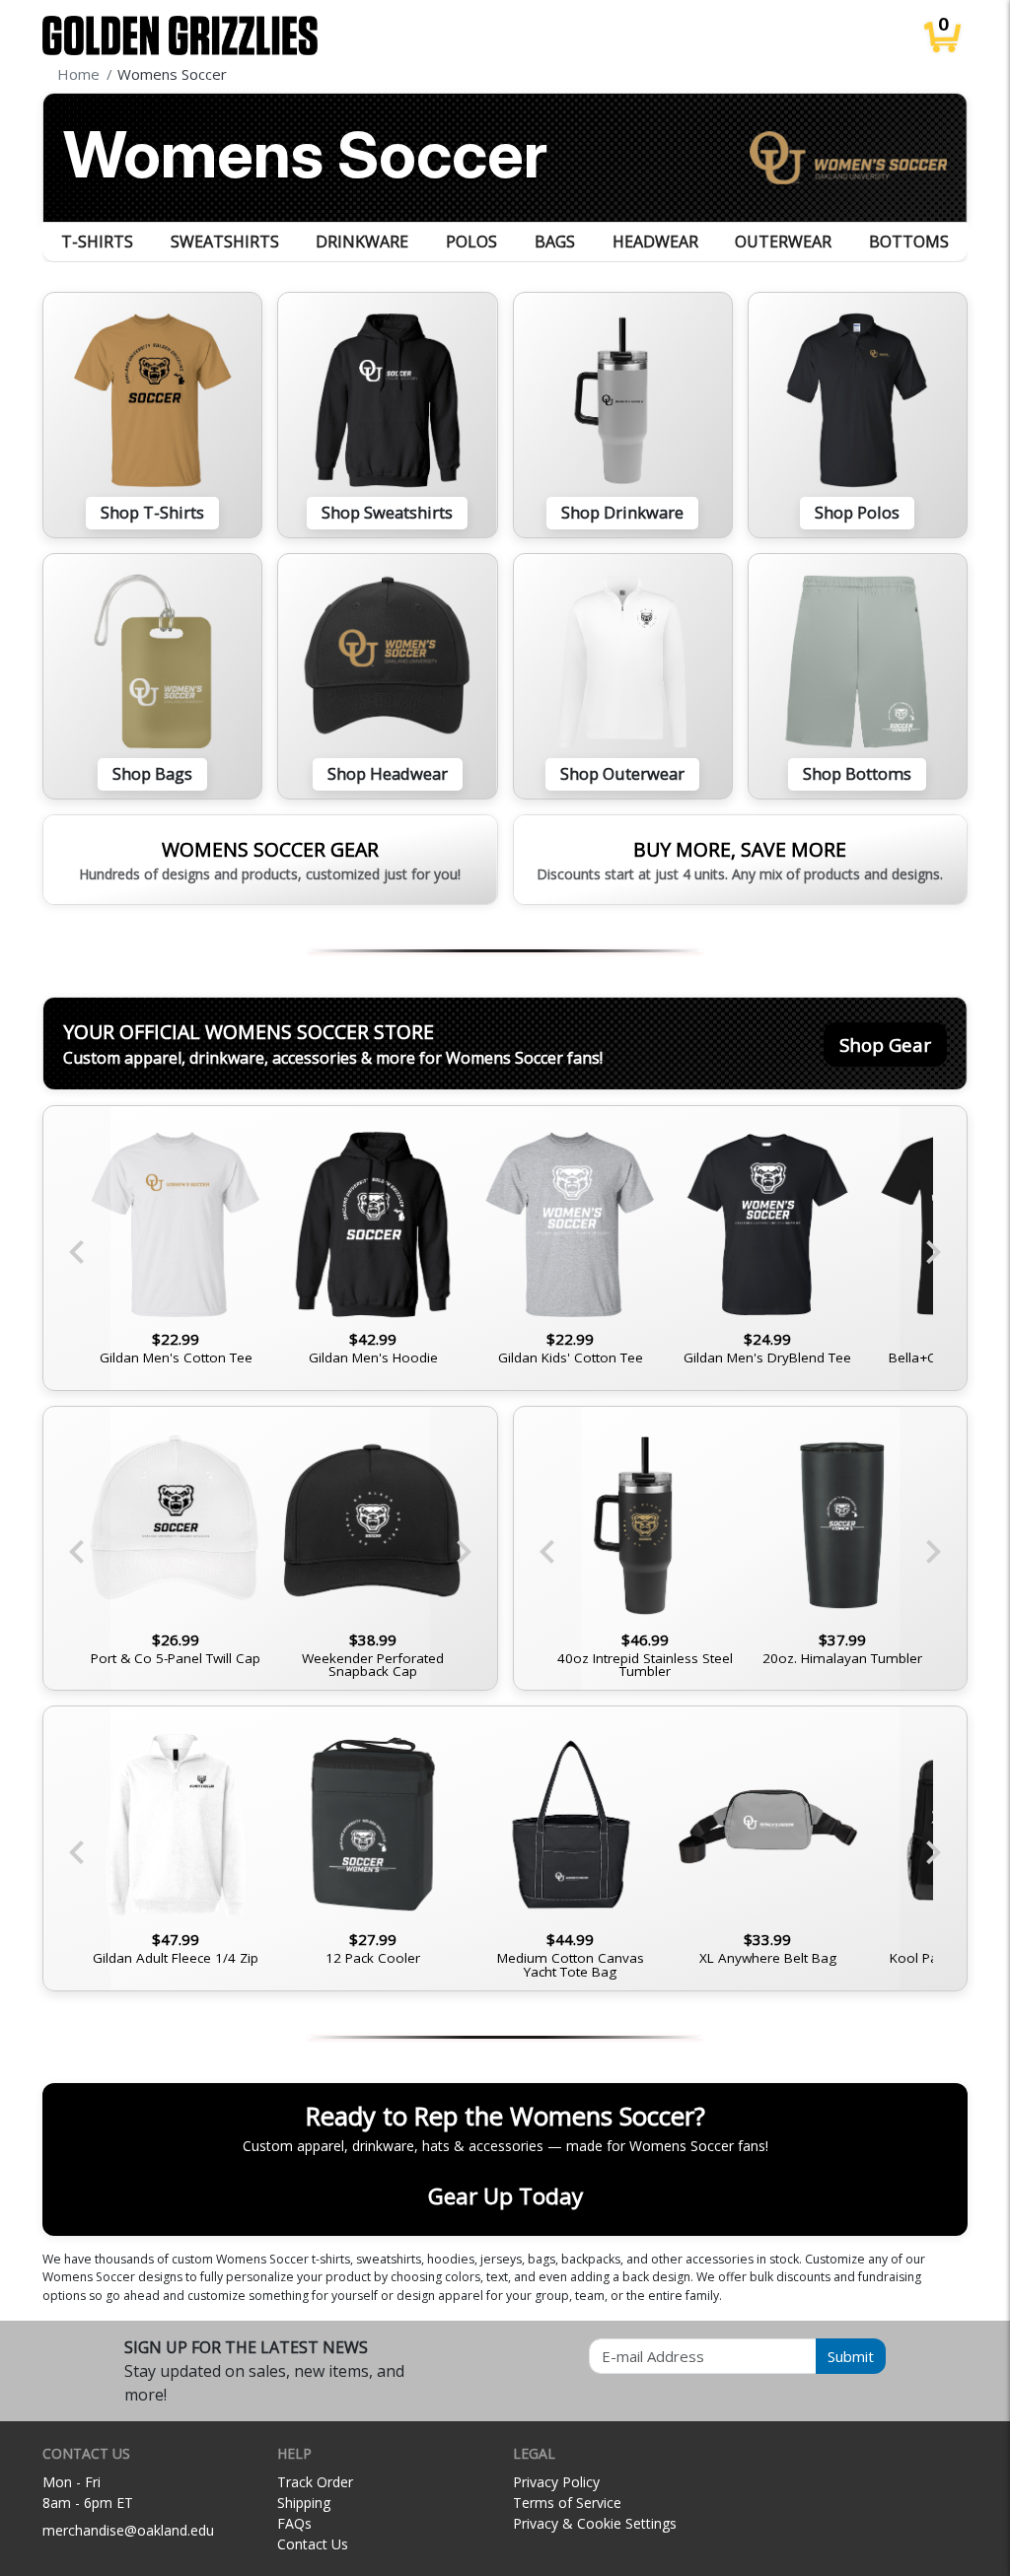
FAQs (294, 2523)
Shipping (304, 2503)
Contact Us (313, 2544)
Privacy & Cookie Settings (595, 2523)
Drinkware (362, 242)
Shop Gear (885, 1044)
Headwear (655, 242)
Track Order (315, 2482)
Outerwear (783, 242)
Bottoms (909, 242)
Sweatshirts (225, 242)
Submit (851, 2356)
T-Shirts (97, 242)
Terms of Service (567, 2503)
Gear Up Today (505, 2196)
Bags (555, 242)
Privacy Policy (556, 2482)
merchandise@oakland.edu (128, 2530)
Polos (471, 242)
